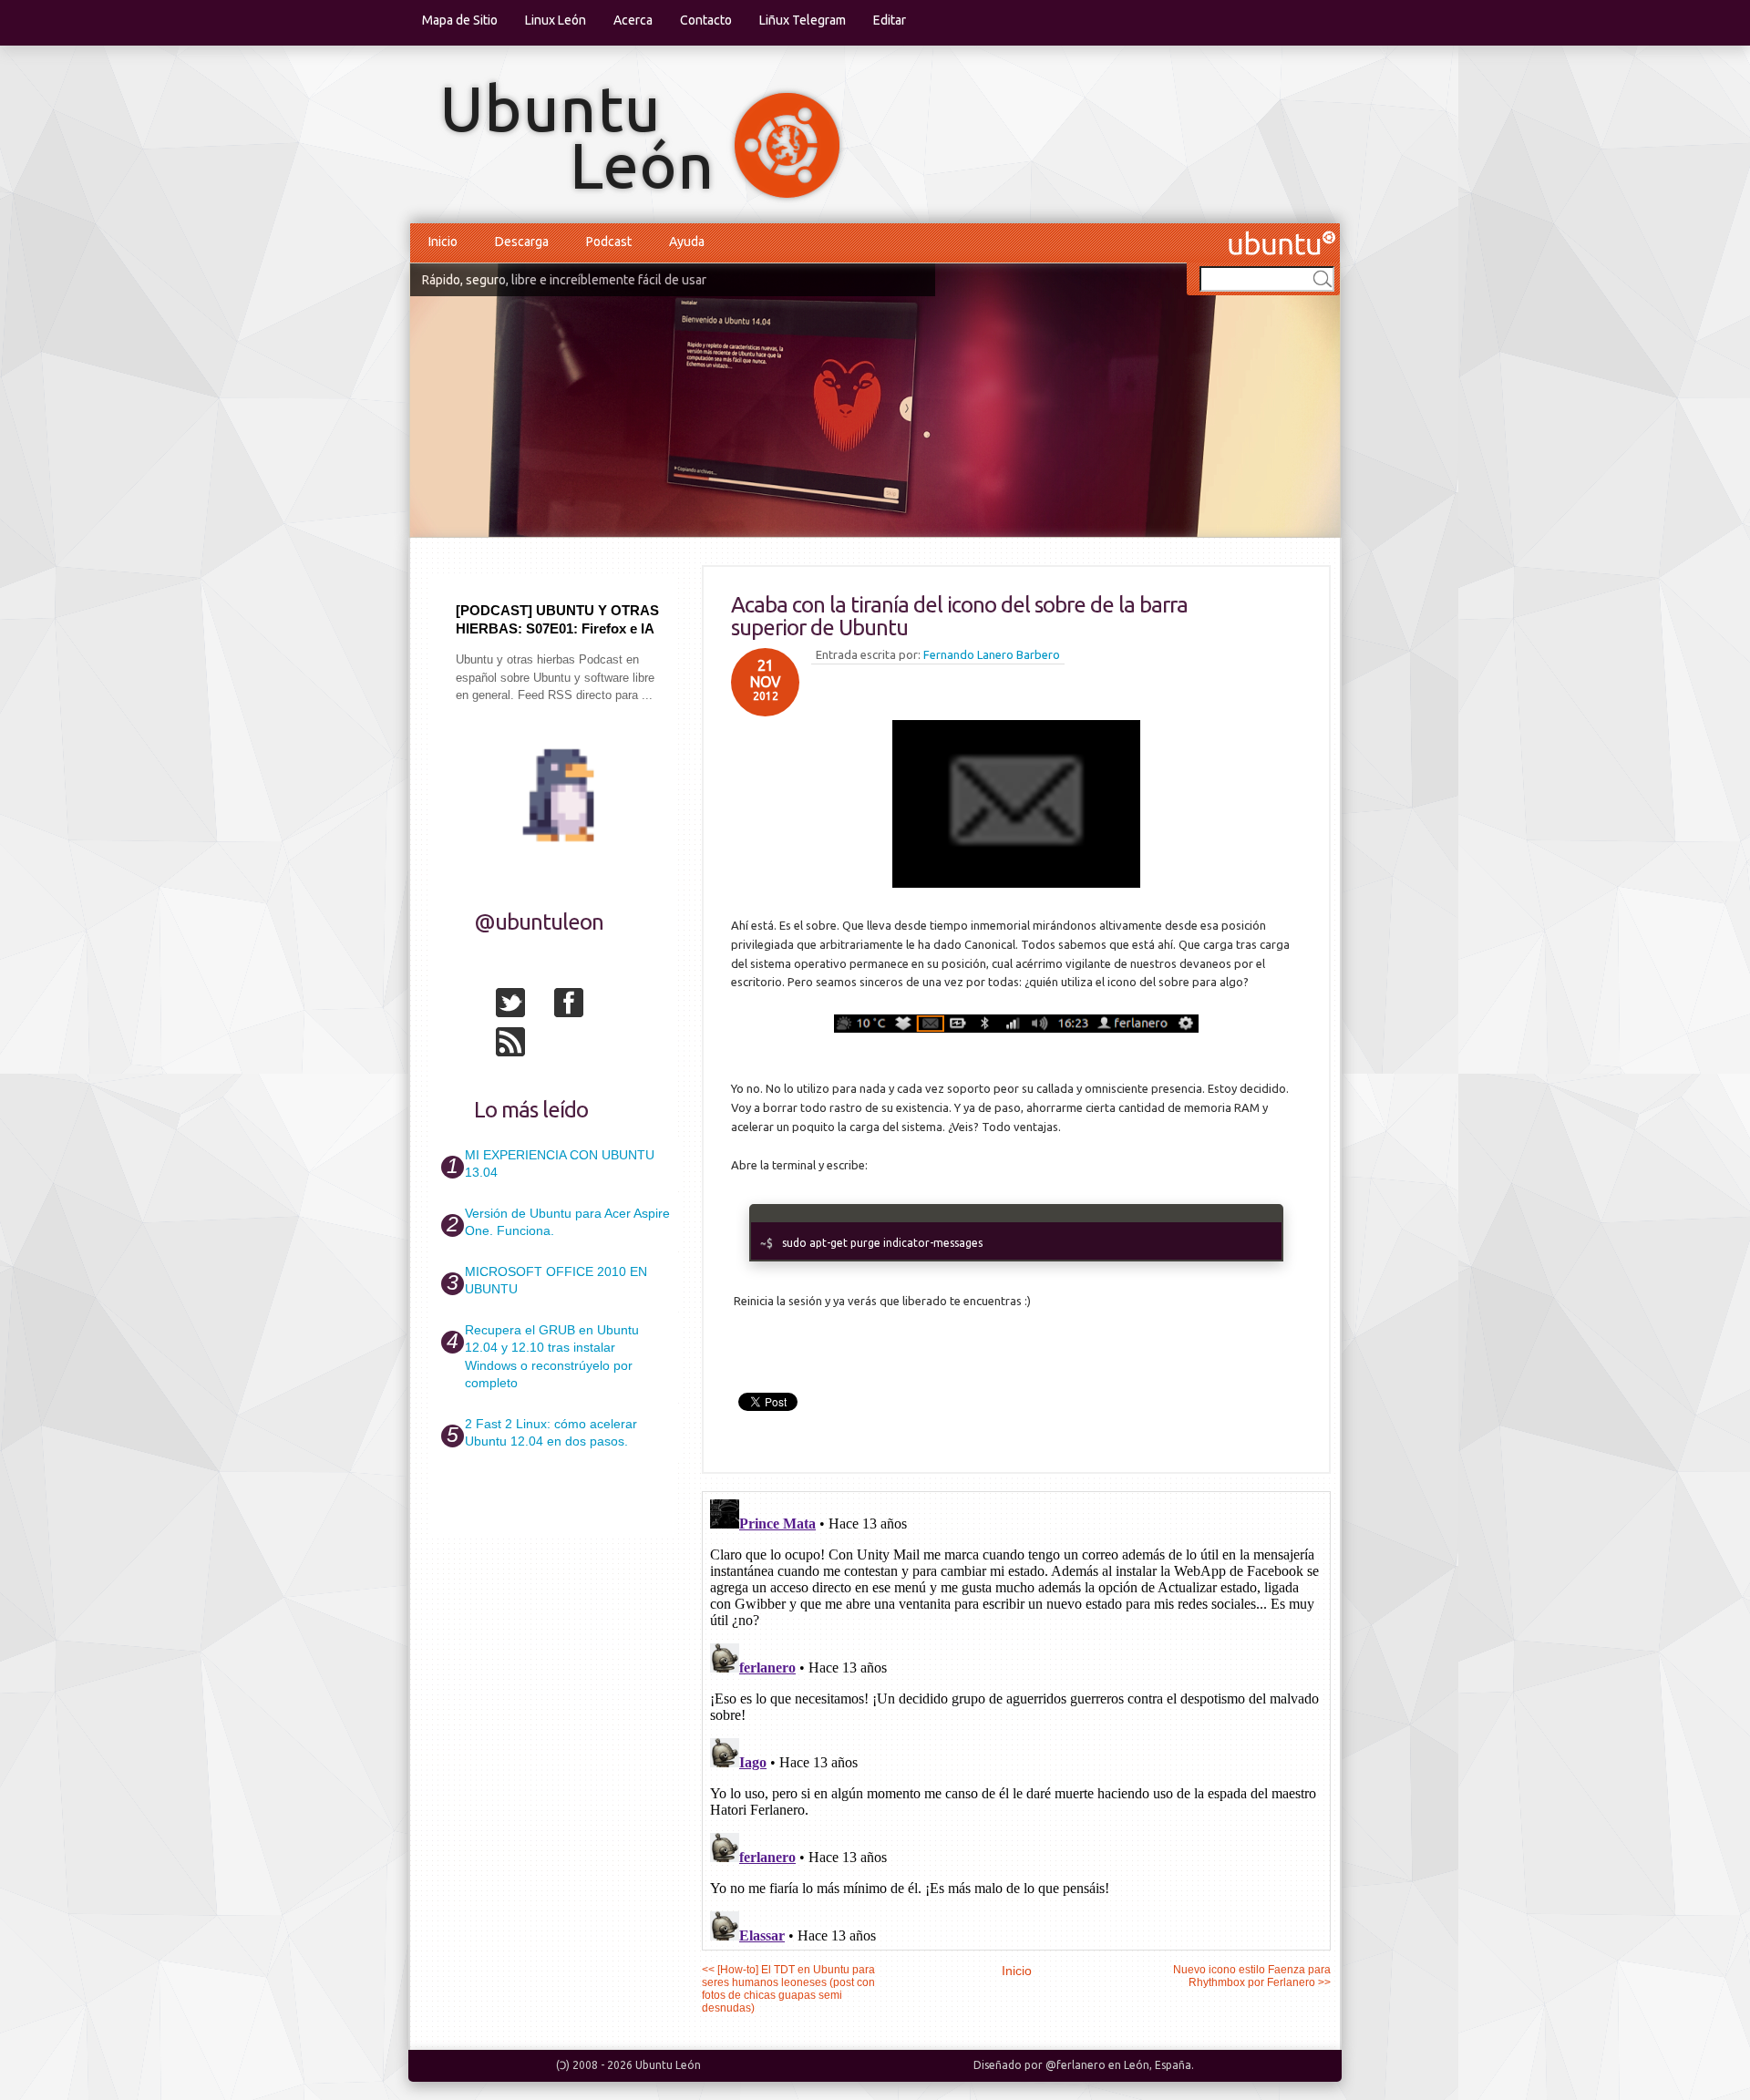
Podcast (609, 242)
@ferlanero (1076, 2065)
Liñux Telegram (803, 20)
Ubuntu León (668, 2065)
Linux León (556, 20)
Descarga (522, 242)
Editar (890, 20)
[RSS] (523, 1045)
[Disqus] (1016, 1720)
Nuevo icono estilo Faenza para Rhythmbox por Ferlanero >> (1252, 1976)
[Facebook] (582, 1006)
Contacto (706, 20)
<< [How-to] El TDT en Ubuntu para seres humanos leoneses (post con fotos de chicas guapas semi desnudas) (788, 1989)
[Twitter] (523, 1006)
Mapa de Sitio (460, 20)
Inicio (443, 242)
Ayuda (687, 242)
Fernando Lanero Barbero (992, 654)
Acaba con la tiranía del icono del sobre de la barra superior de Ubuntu (959, 616)
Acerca (633, 20)
